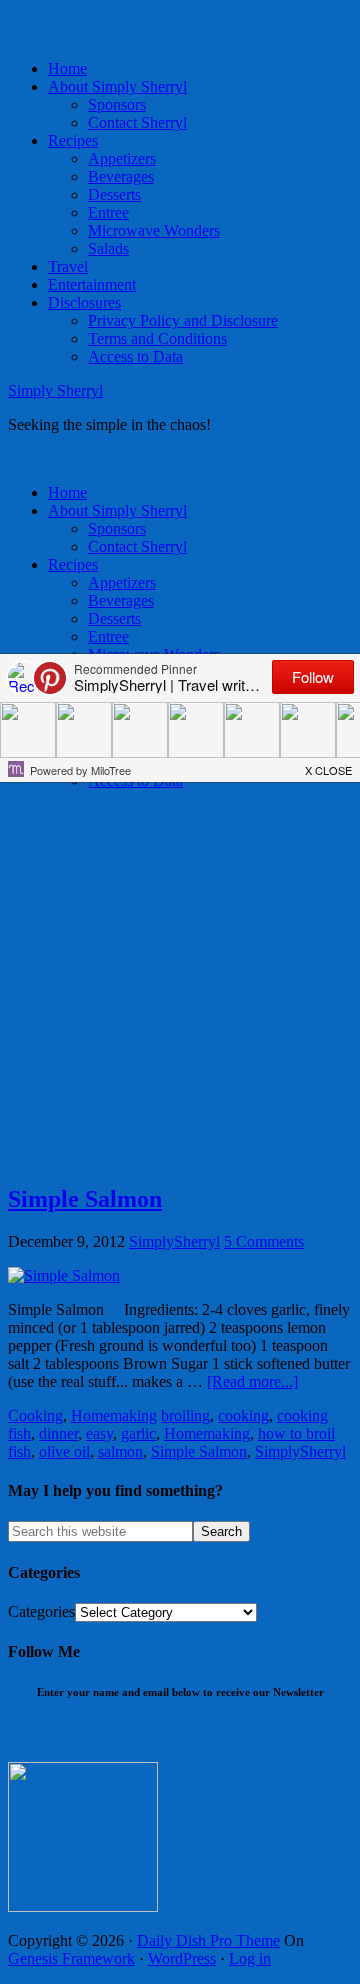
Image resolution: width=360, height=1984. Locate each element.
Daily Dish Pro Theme (208, 1940)
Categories (41, 1611)
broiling (185, 1415)
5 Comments (264, 1241)
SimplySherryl (300, 1451)
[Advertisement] (180, 986)
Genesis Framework (71, 1958)
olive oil (64, 1451)
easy (99, 1433)
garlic (138, 1433)
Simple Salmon (85, 1199)
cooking (243, 1415)
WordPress (182, 1958)
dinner (58, 1433)
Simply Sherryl (55, 390)
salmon (120, 1451)
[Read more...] (252, 1381)
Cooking (35, 1415)
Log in (250, 1958)
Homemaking (114, 1415)
